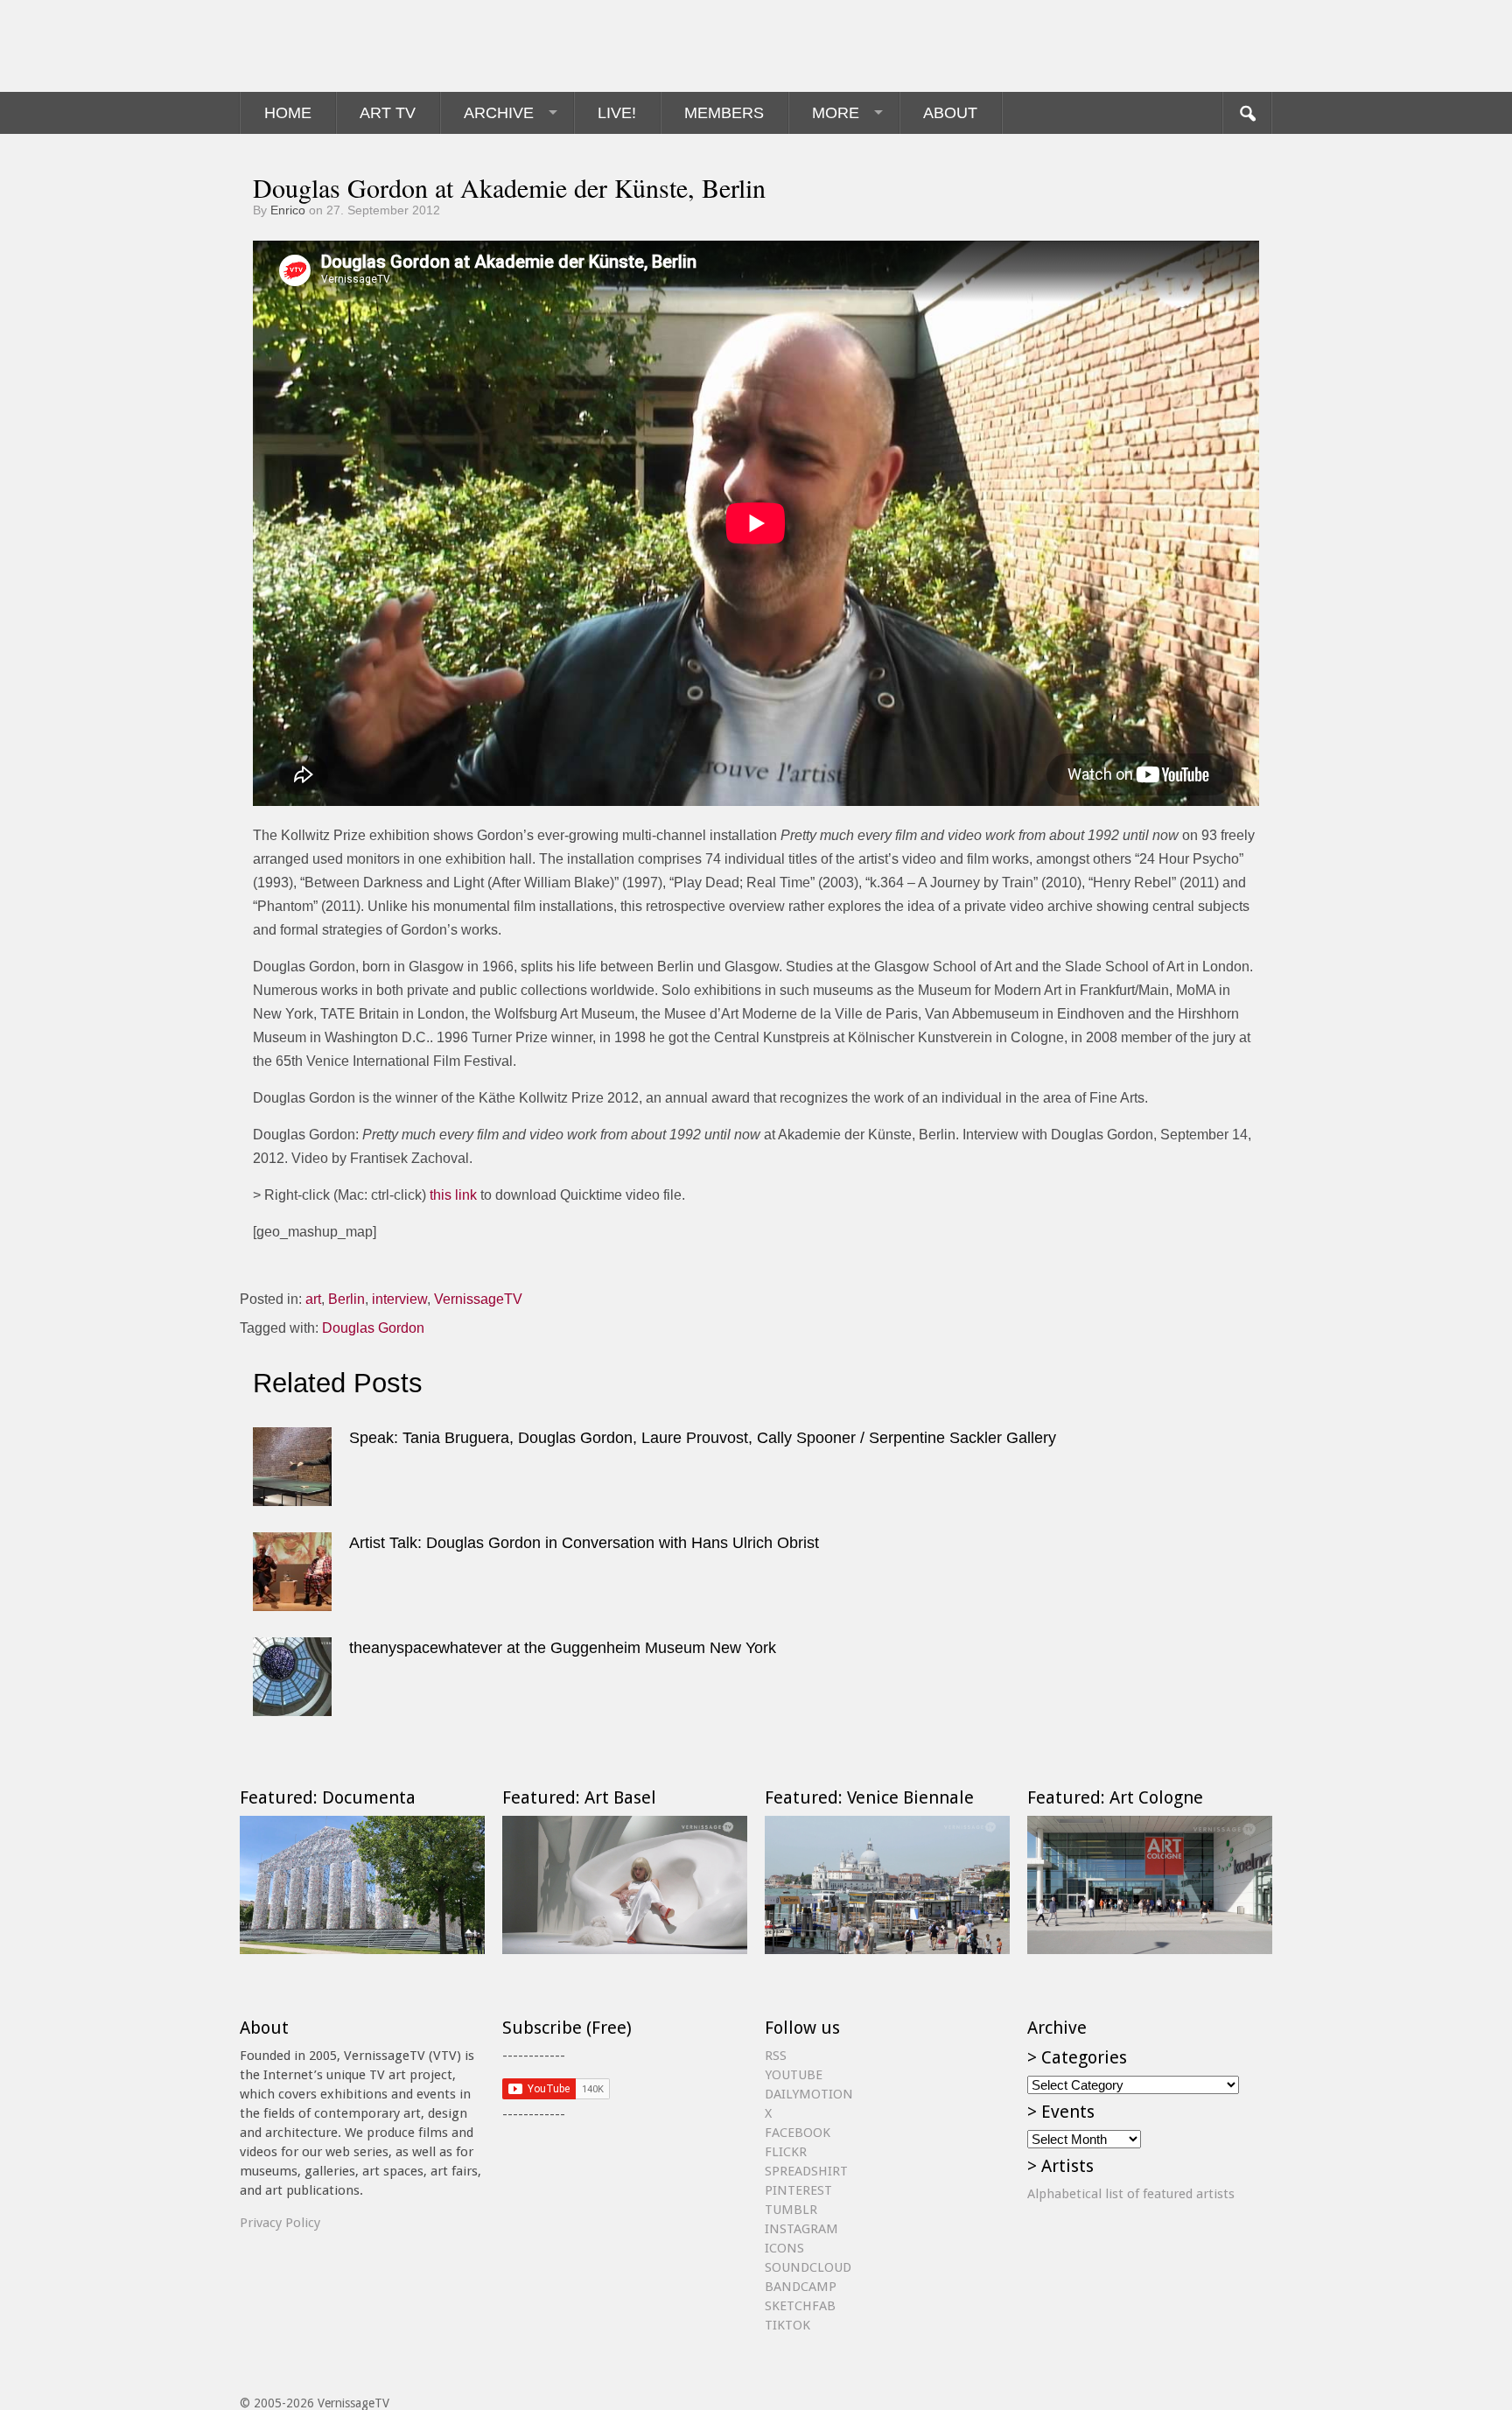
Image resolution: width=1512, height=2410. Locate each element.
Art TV (388, 113)
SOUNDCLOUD (808, 2267)
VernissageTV (478, 1299)
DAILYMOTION (809, 2094)
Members (724, 113)
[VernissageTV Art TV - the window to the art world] (327, 46)
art (313, 1299)
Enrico (288, 210)
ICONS (784, 2248)
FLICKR (786, 2152)
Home (288, 113)
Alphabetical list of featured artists (1131, 2194)
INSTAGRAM (801, 2229)
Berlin (346, 1299)
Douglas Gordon (373, 1328)
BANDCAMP (801, 2287)
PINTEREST (798, 2190)
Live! (617, 113)
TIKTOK (787, 2325)
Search (1247, 113)
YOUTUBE (794, 2075)
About (950, 113)
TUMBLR (791, 2210)
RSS (776, 2056)
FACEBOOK (798, 2133)
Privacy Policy (280, 2223)
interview (399, 1299)
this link (453, 1195)
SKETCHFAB (800, 2306)
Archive (499, 113)
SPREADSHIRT (806, 2171)
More (836, 113)
